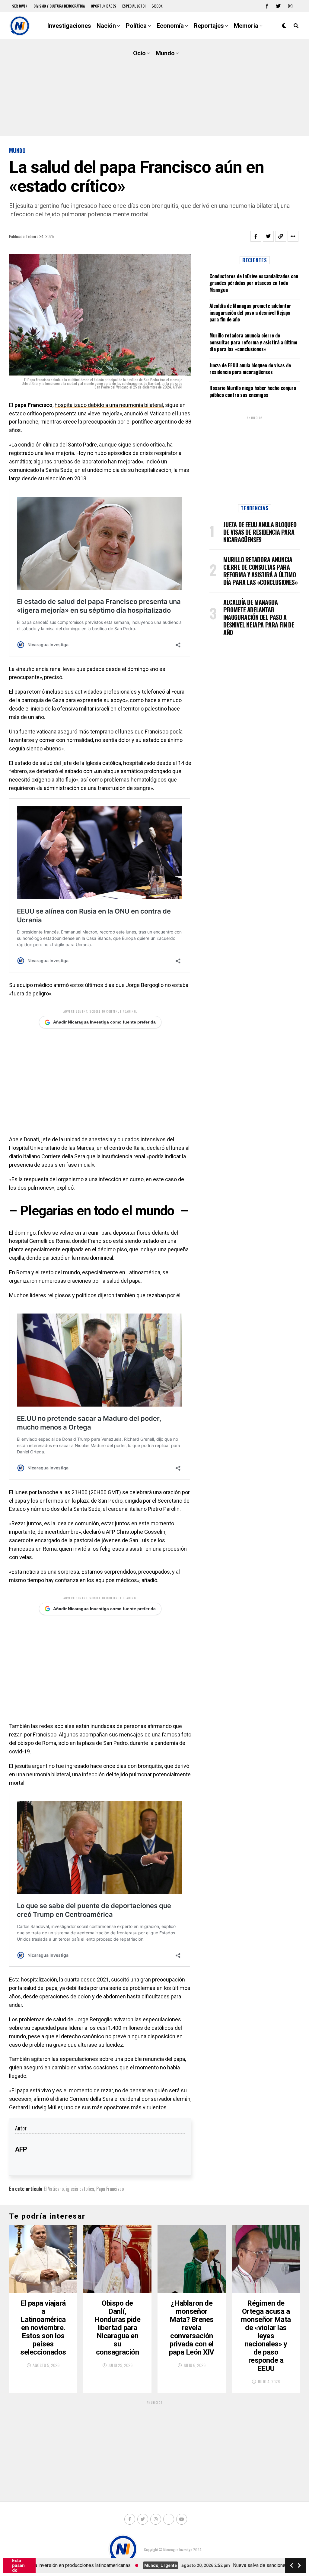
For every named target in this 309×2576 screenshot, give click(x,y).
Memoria (246, 26)
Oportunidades (104, 6)
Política (136, 26)
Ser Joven (20, 6)
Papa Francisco (110, 2189)
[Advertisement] (154, 88)
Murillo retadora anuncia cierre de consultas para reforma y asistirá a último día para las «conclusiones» (253, 342)
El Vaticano (54, 2189)
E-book (157, 6)
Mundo (165, 53)
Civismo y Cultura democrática (59, 6)
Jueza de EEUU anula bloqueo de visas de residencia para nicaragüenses (250, 369)
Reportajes (209, 26)
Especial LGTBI (134, 6)
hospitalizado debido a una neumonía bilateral (109, 405)
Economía (170, 26)
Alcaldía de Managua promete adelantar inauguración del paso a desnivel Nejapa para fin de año (250, 313)
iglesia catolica (80, 2189)
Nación (106, 26)
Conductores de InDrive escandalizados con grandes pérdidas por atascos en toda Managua (254, 283)
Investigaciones (69, 26)
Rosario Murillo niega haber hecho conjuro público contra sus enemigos (253, 391)
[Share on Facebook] (256, 236)
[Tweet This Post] (268, 236)
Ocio (139, 53)
